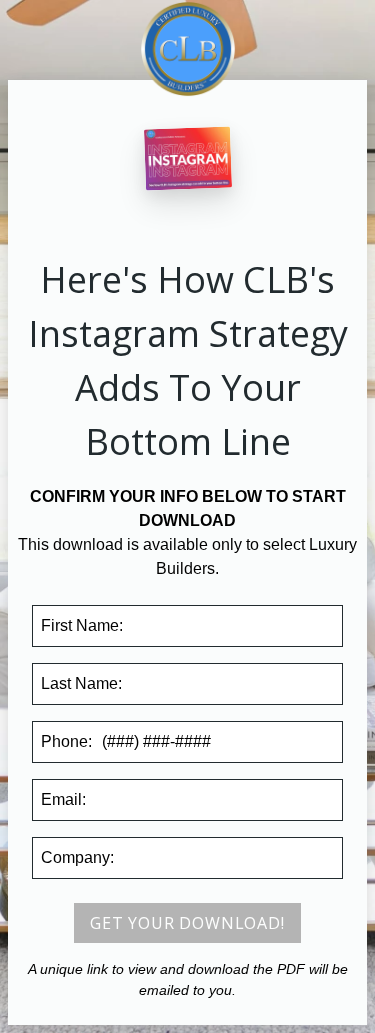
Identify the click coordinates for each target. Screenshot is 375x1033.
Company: (77, 857)
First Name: (82, 625)
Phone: (66, 741)
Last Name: (81, 683)
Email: (63, 799)
